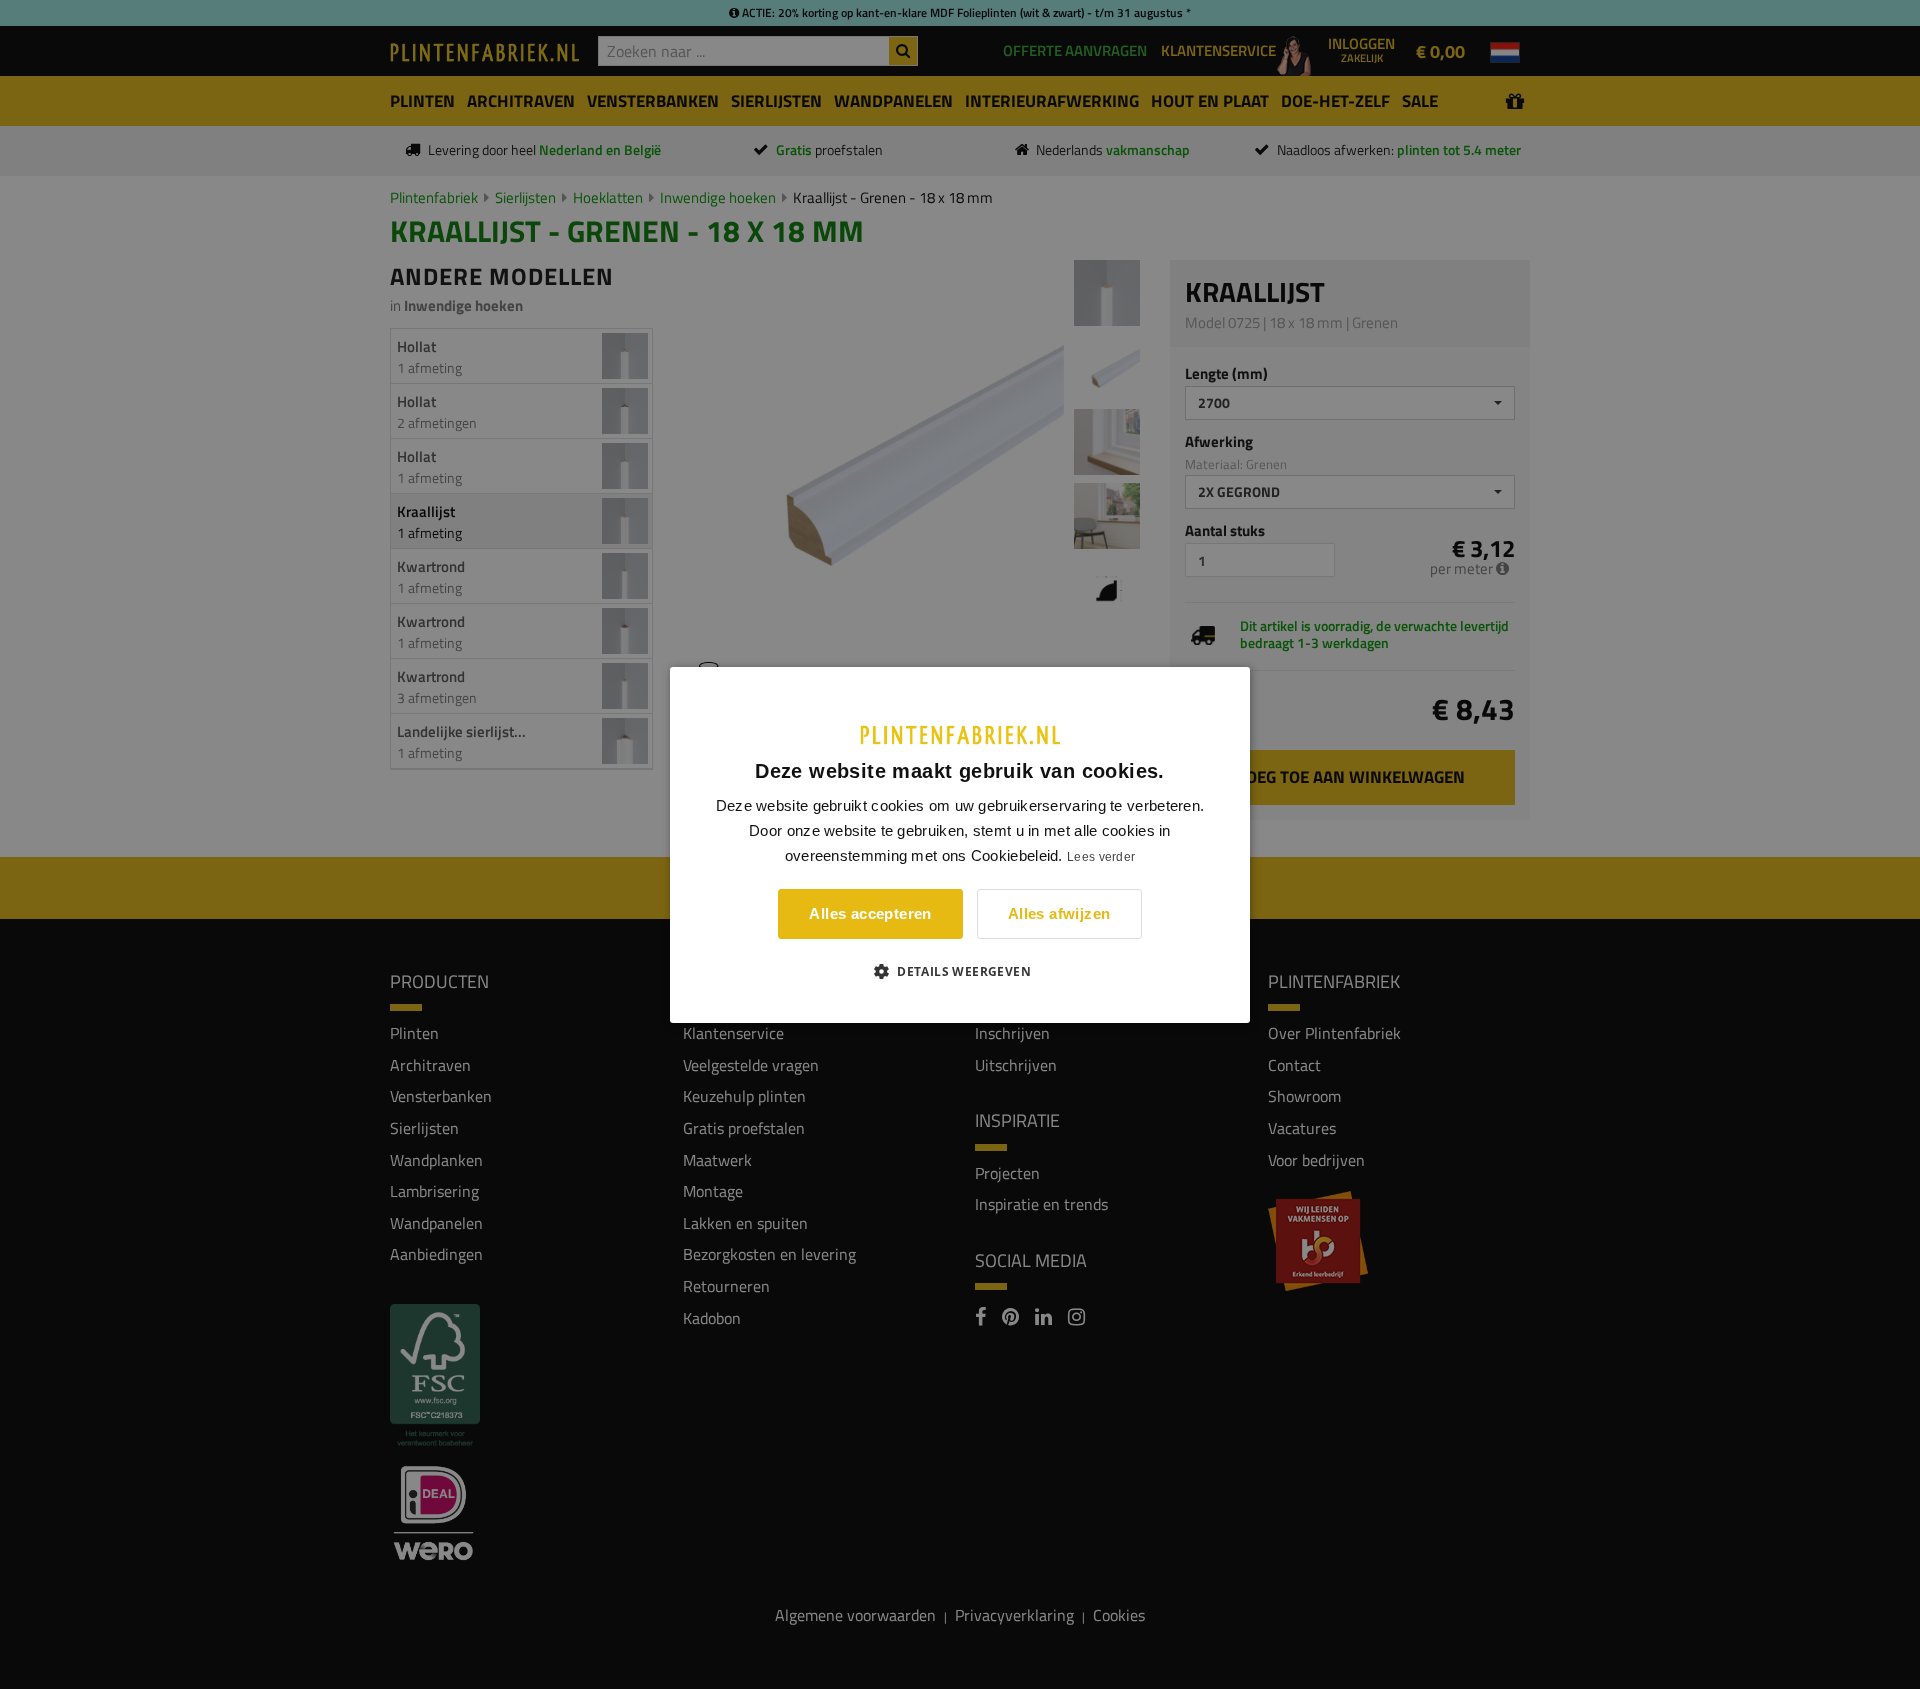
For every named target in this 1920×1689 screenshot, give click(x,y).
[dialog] (960, 844)
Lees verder (1101, 857)
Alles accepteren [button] (870, 913)
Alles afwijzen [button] (1059, 913)
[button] (960, 971)
